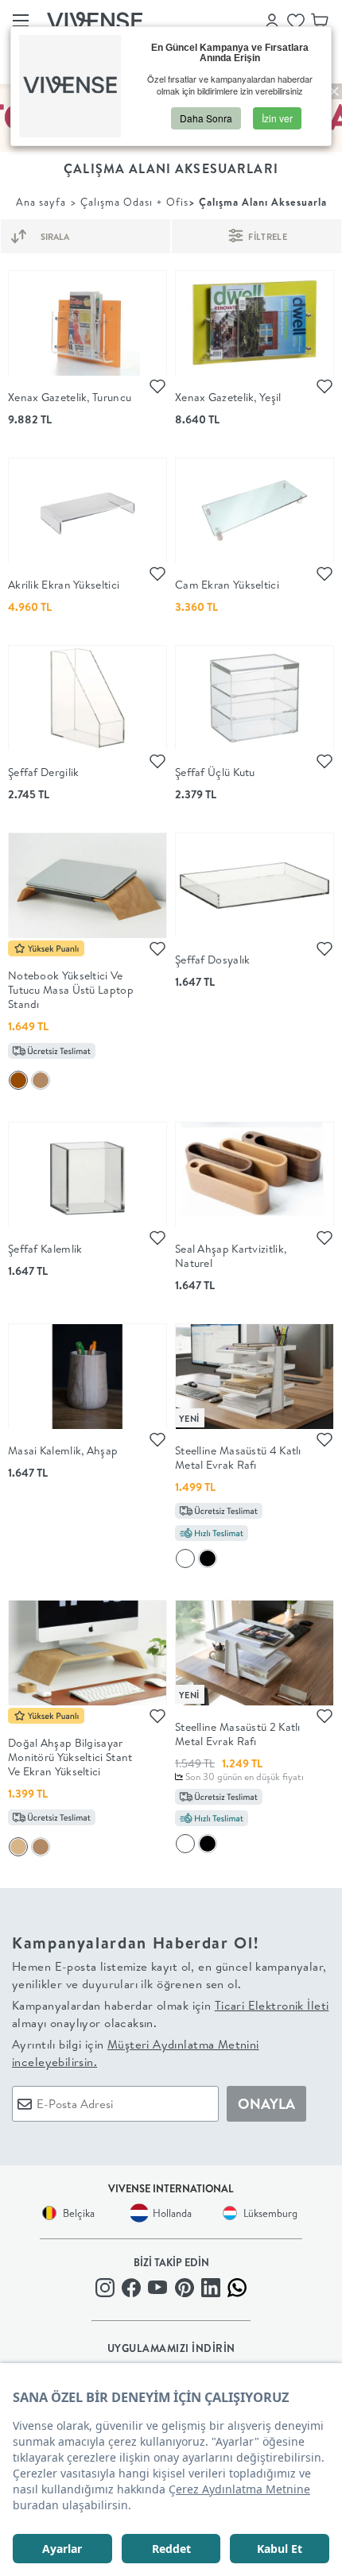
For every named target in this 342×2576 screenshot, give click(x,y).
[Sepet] (320, 20)
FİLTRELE (266, 237)
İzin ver (277, 118)
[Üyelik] (272, 20)
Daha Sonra (206, 118)
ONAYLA (266, 2104)
